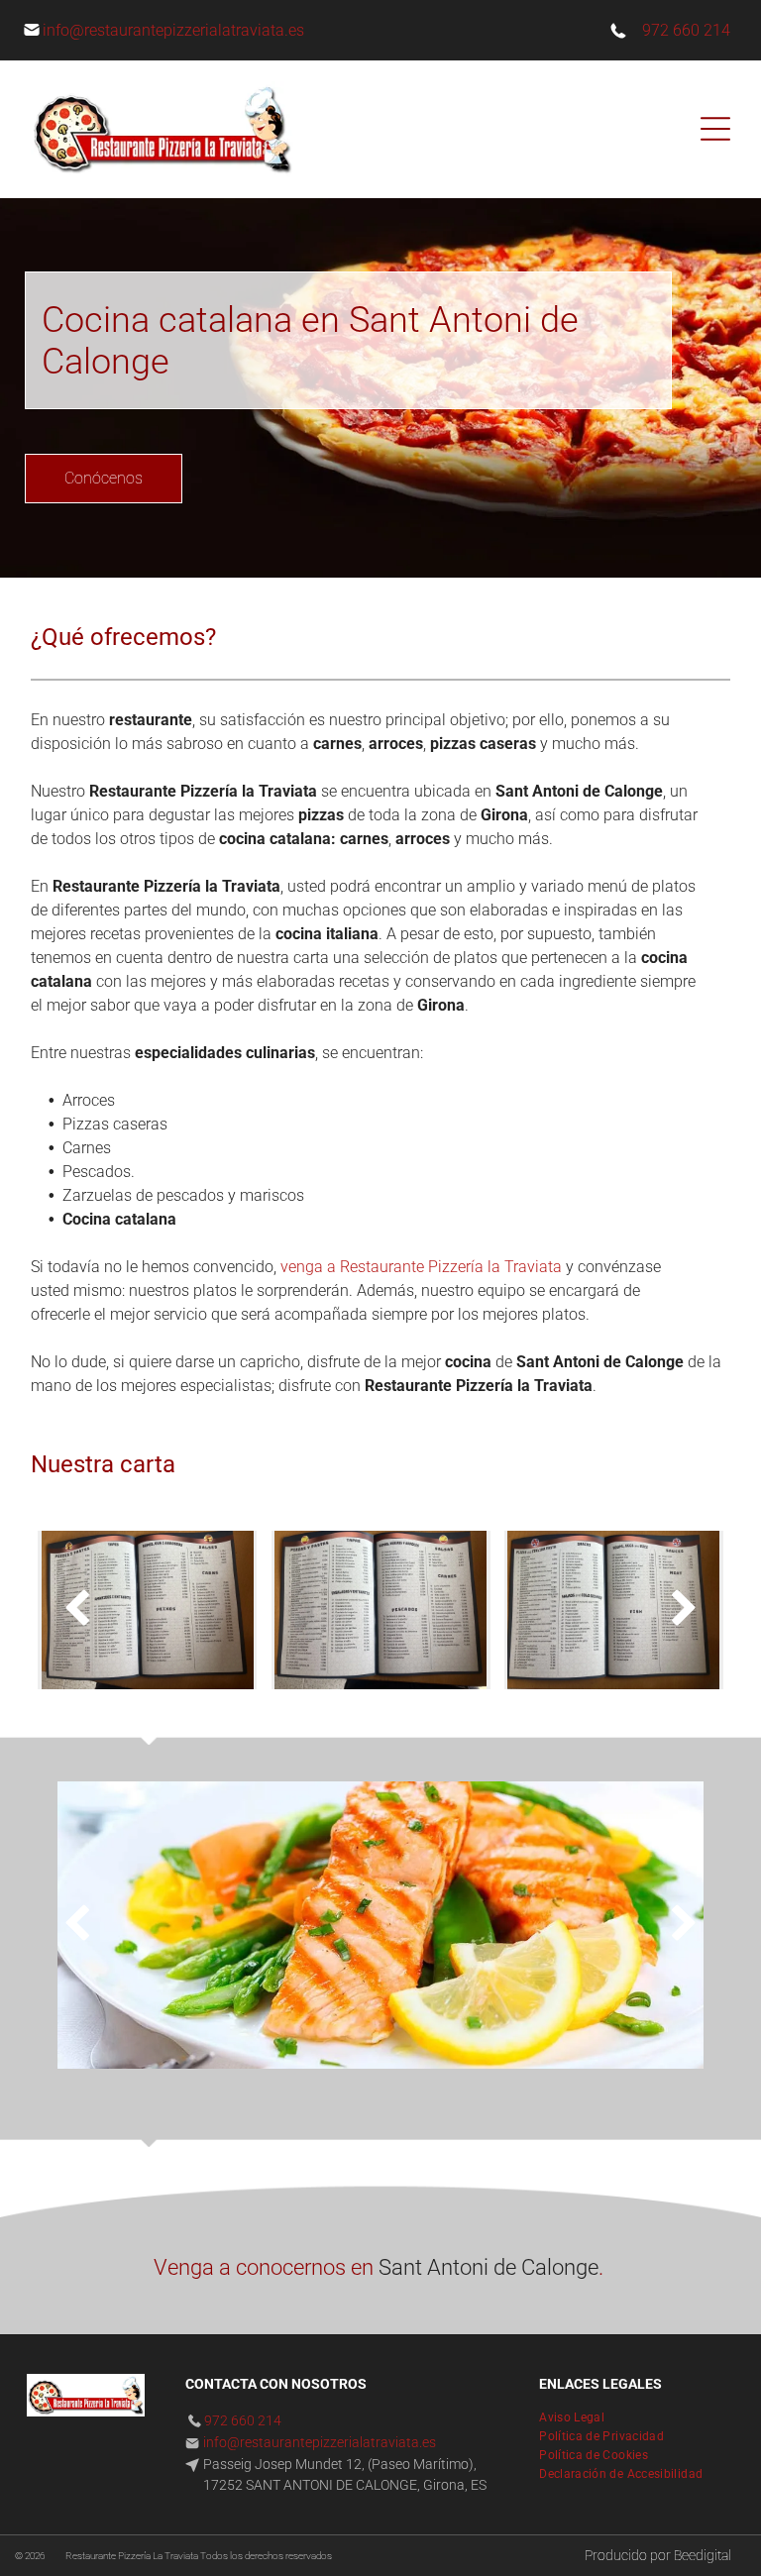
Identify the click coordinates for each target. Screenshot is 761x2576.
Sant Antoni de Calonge (489, 2267)
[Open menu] (715, 129)
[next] (684, 1610)
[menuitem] (579, 2415)
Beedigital (703, 2555)
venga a (308, 1267)
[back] (77, 1610)
